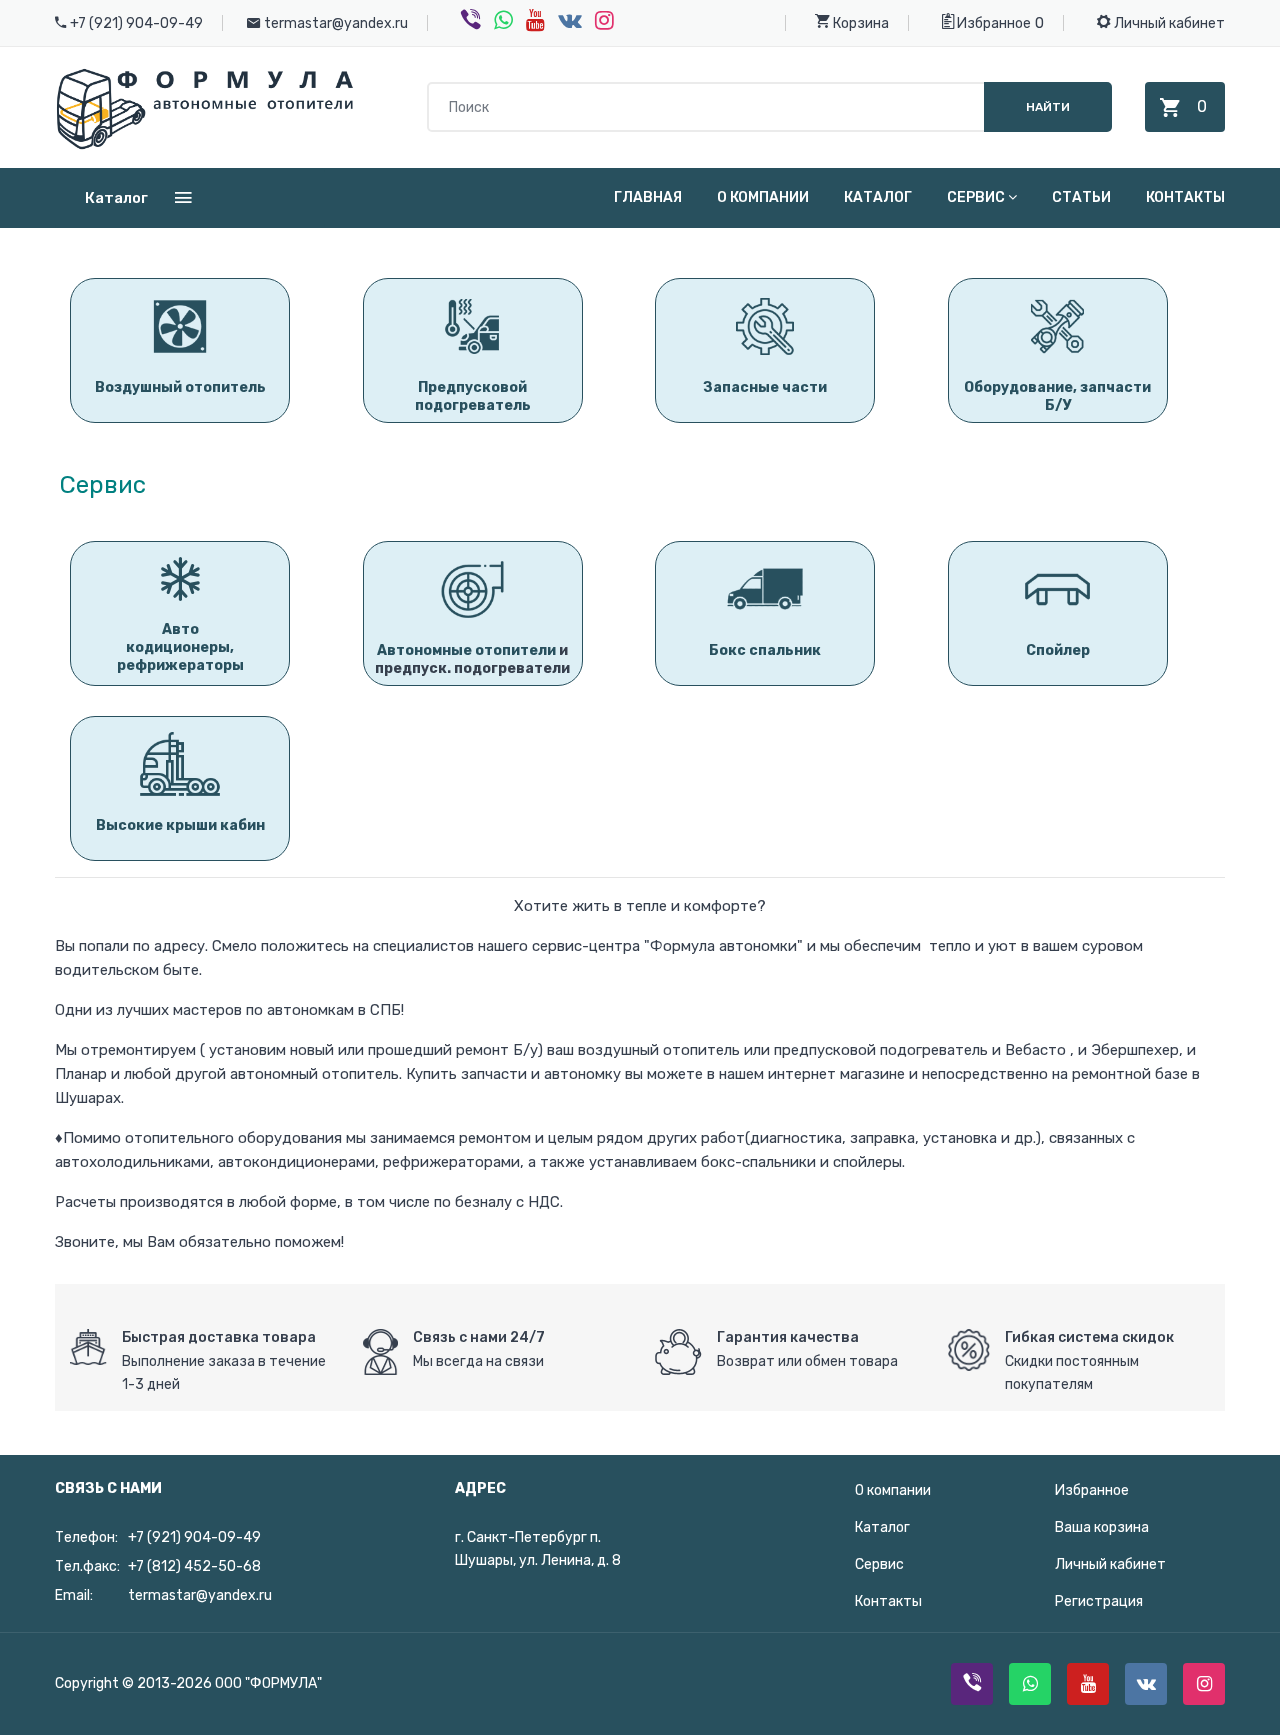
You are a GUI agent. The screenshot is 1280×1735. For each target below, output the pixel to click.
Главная (648, 197)
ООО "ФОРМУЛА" (268, 1683)
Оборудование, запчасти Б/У (1057, 396)
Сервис (976, 197)
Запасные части (765, 387)
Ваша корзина (1102, 1527)
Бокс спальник (765, 650)
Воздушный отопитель (180, 387)
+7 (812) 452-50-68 (194, 1566)
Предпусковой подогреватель (473, 396)
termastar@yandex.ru (336, 23)
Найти (1048, 107)
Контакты (1185, 197)
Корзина (859, 23)
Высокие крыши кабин (180, 825)
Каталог (878, 197)
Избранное (992, 23)
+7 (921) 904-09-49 (136, 23)
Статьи (1081, 197)
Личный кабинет (1168, 23)
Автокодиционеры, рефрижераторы (180, 647)
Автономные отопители (466, 650)
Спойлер (1058, 650)
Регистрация (1099, 1601)
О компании (763, 197)
